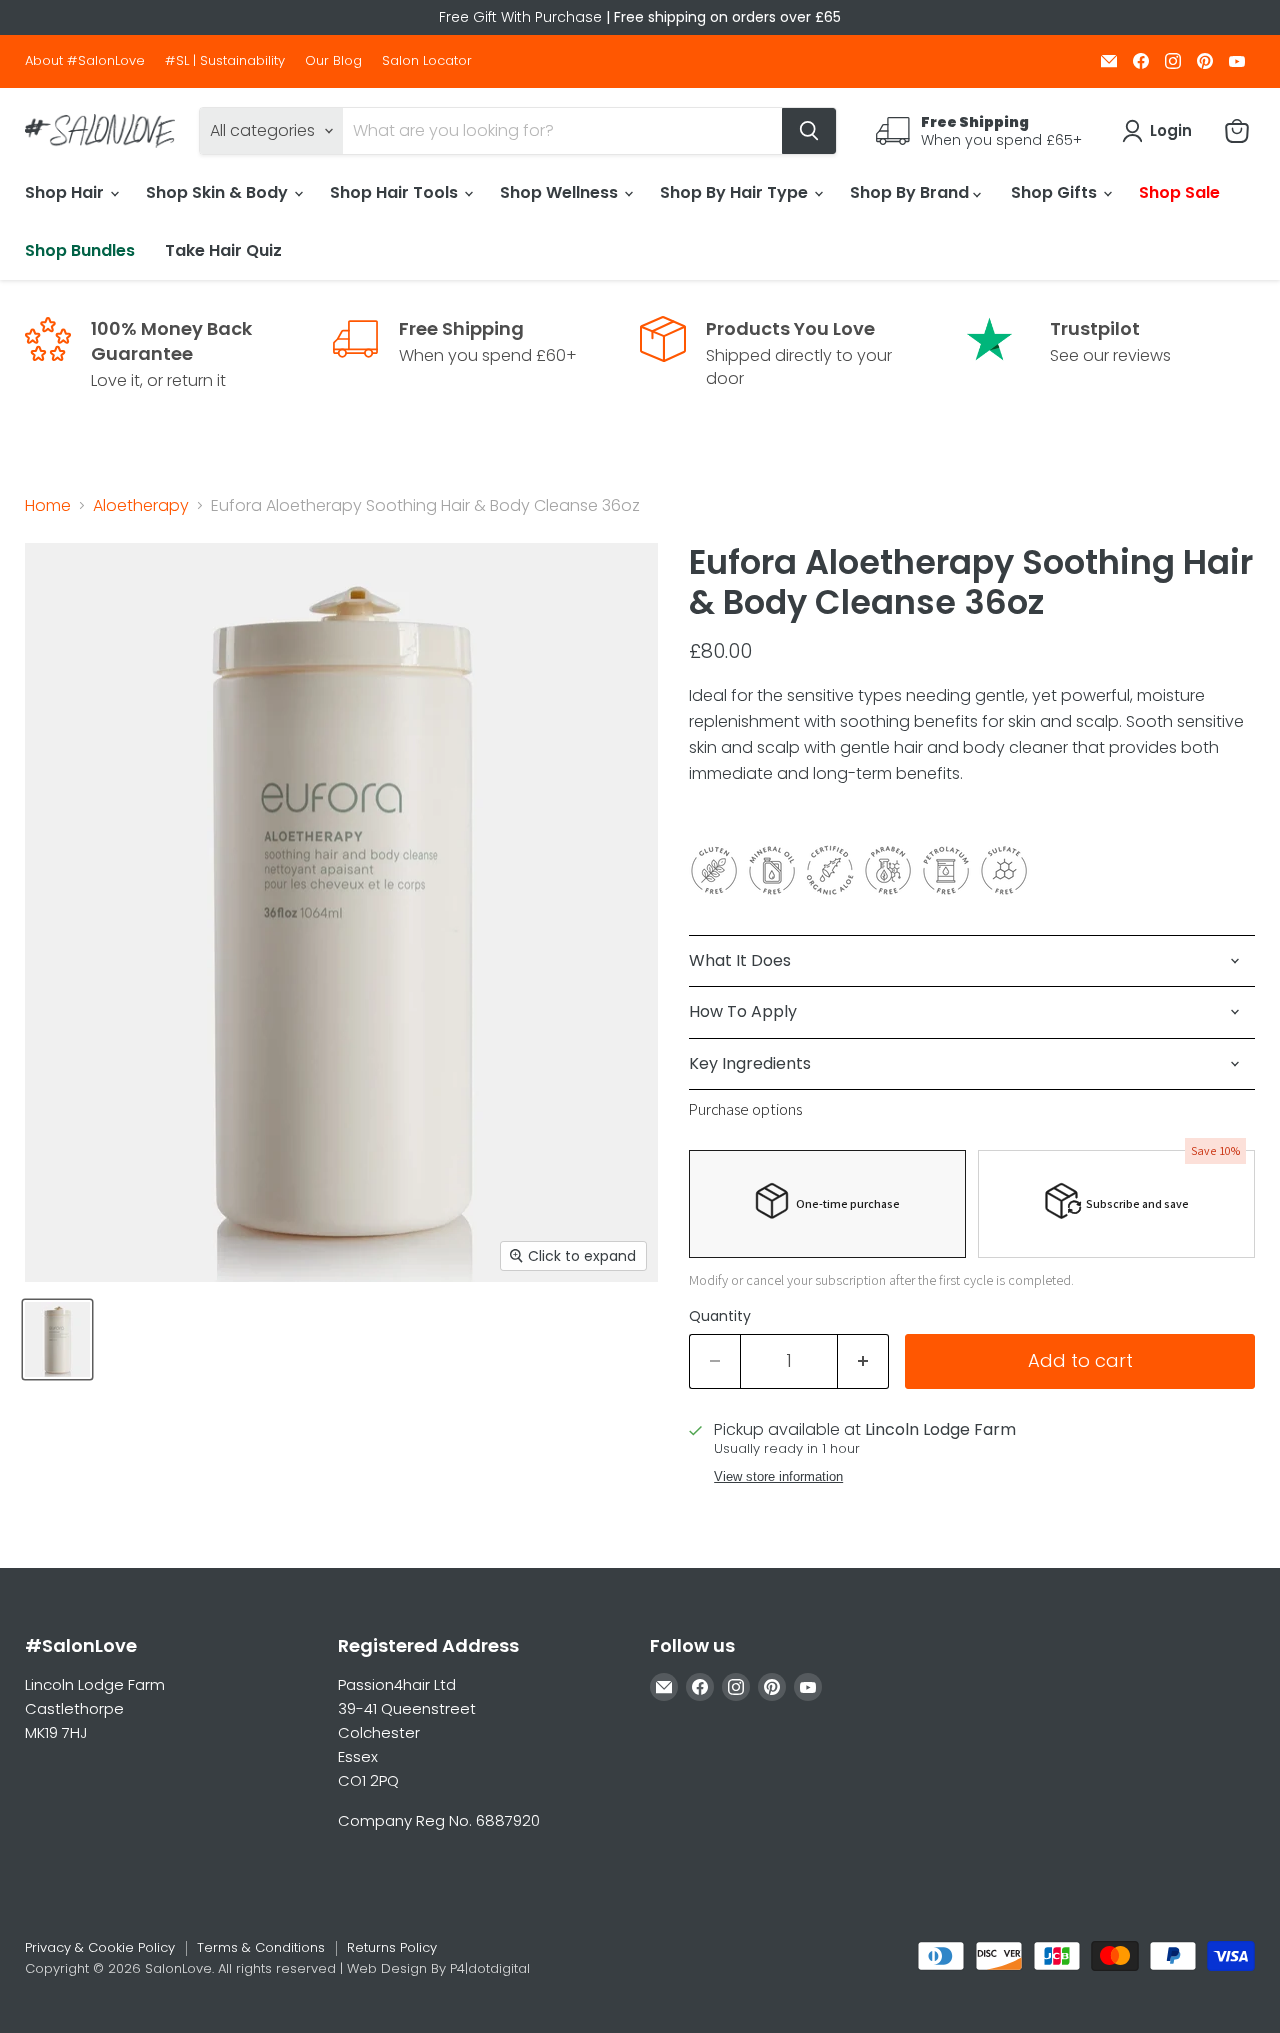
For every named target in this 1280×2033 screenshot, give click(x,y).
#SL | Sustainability (225, 61)
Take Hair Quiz (223, 250)
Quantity (720, 1316)
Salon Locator (427, 61)
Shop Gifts (1056, 192)
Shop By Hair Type (736, 192)
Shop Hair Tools (396, 192)
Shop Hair (66, 192)
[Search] (809, 131)
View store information (778, 1477)
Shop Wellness (561, 192)
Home (48, 506)
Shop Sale (1179, 192)
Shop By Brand (911, 192)
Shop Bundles (80, 250)
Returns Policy (392, 1947)
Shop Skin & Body (219, 192)
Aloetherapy (141, 506)
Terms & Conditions (261, 1947)
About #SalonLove (85, 61)
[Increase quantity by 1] (863, 1361)
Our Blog (333, 61)
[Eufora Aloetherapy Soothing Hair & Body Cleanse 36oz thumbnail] (57, 1339)
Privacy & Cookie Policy (100, 1947)
